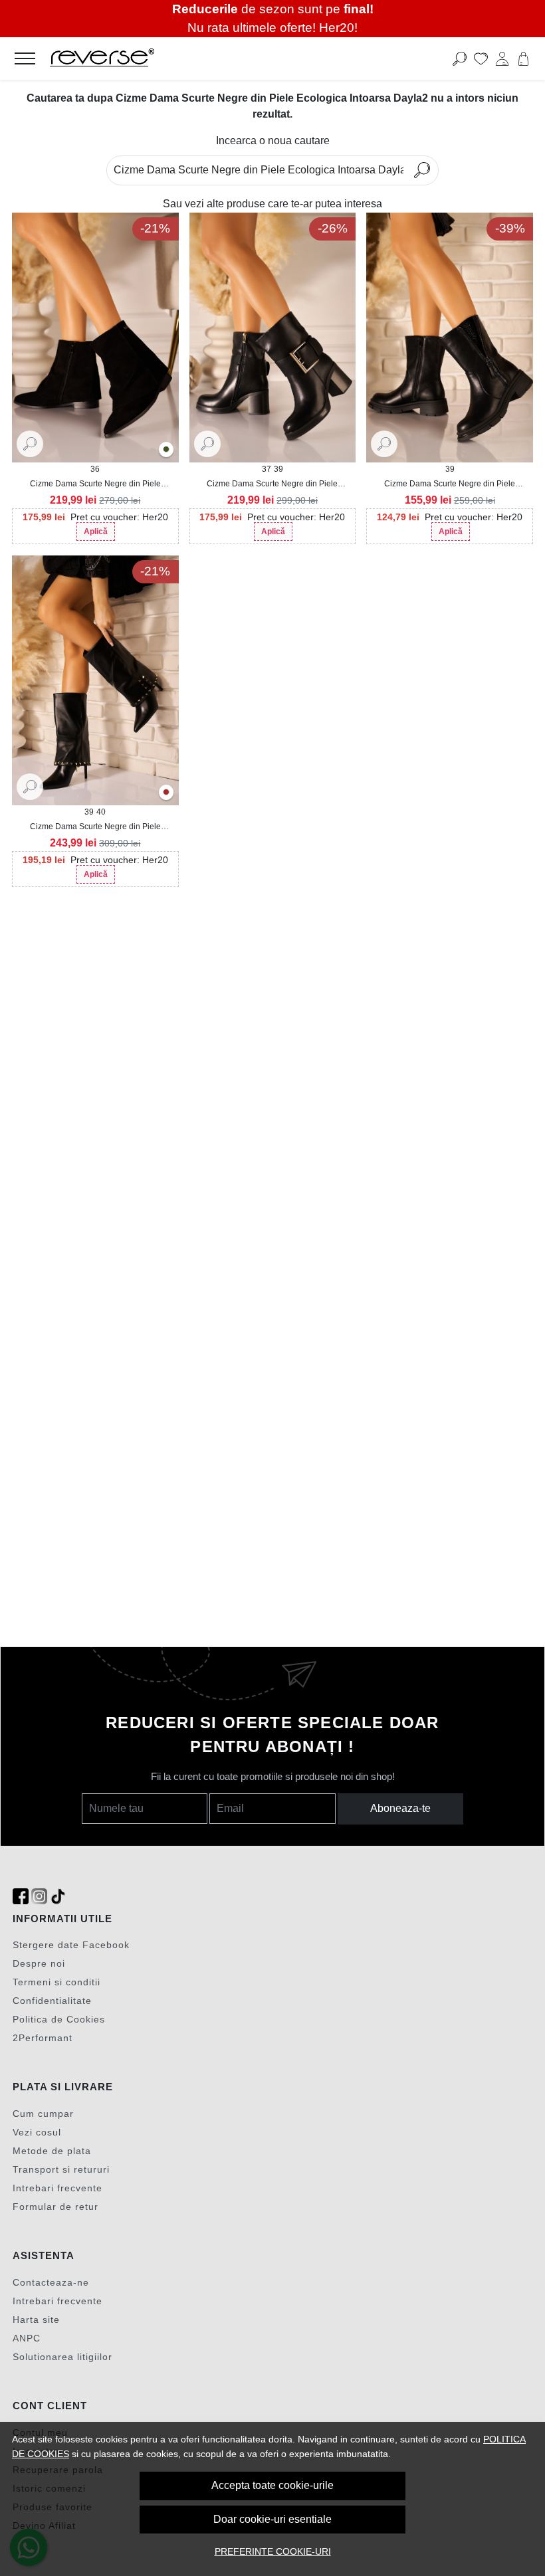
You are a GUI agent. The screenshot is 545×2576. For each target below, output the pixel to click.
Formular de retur (55, 2207)
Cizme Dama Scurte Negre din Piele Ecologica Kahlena (272, 484)
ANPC (27, 2338)
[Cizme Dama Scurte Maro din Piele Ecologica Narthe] (166, 793)
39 (278, 469)
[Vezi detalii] (30, 443)
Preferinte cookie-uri (273, 2551)
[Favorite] (481, 58)
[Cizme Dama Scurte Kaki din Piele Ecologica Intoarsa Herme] (166, 450)
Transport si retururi (61, 2169)
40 (101, 812)
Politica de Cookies (59, 2019)
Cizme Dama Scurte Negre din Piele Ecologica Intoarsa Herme (95, 484)
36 (95, 469)
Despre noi (39, 1963)
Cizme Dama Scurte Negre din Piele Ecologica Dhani (450, 484)
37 (267, 469)
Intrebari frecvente (57, 2188)
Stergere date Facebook (71, 1945)
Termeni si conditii (56, 1982)
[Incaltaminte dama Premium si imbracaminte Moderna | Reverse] (218, 58)
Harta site (36, 2320)
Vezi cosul (37, 2132)
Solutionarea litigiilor (62, 2357)
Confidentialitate (52, 2001)
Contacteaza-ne (51, 2282)
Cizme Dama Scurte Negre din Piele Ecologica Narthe (95, 827)
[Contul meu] (502, 58)
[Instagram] (39, 1897)
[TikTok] (58, 1897)
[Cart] (523, 58)
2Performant (43, 2038)
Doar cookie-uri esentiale (272, 2519)
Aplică (96, 532)
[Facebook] (21, 1897)
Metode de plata (52, 2151)
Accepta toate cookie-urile (272, 2485)
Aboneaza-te (400, 1808)
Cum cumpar (43, 2114)
